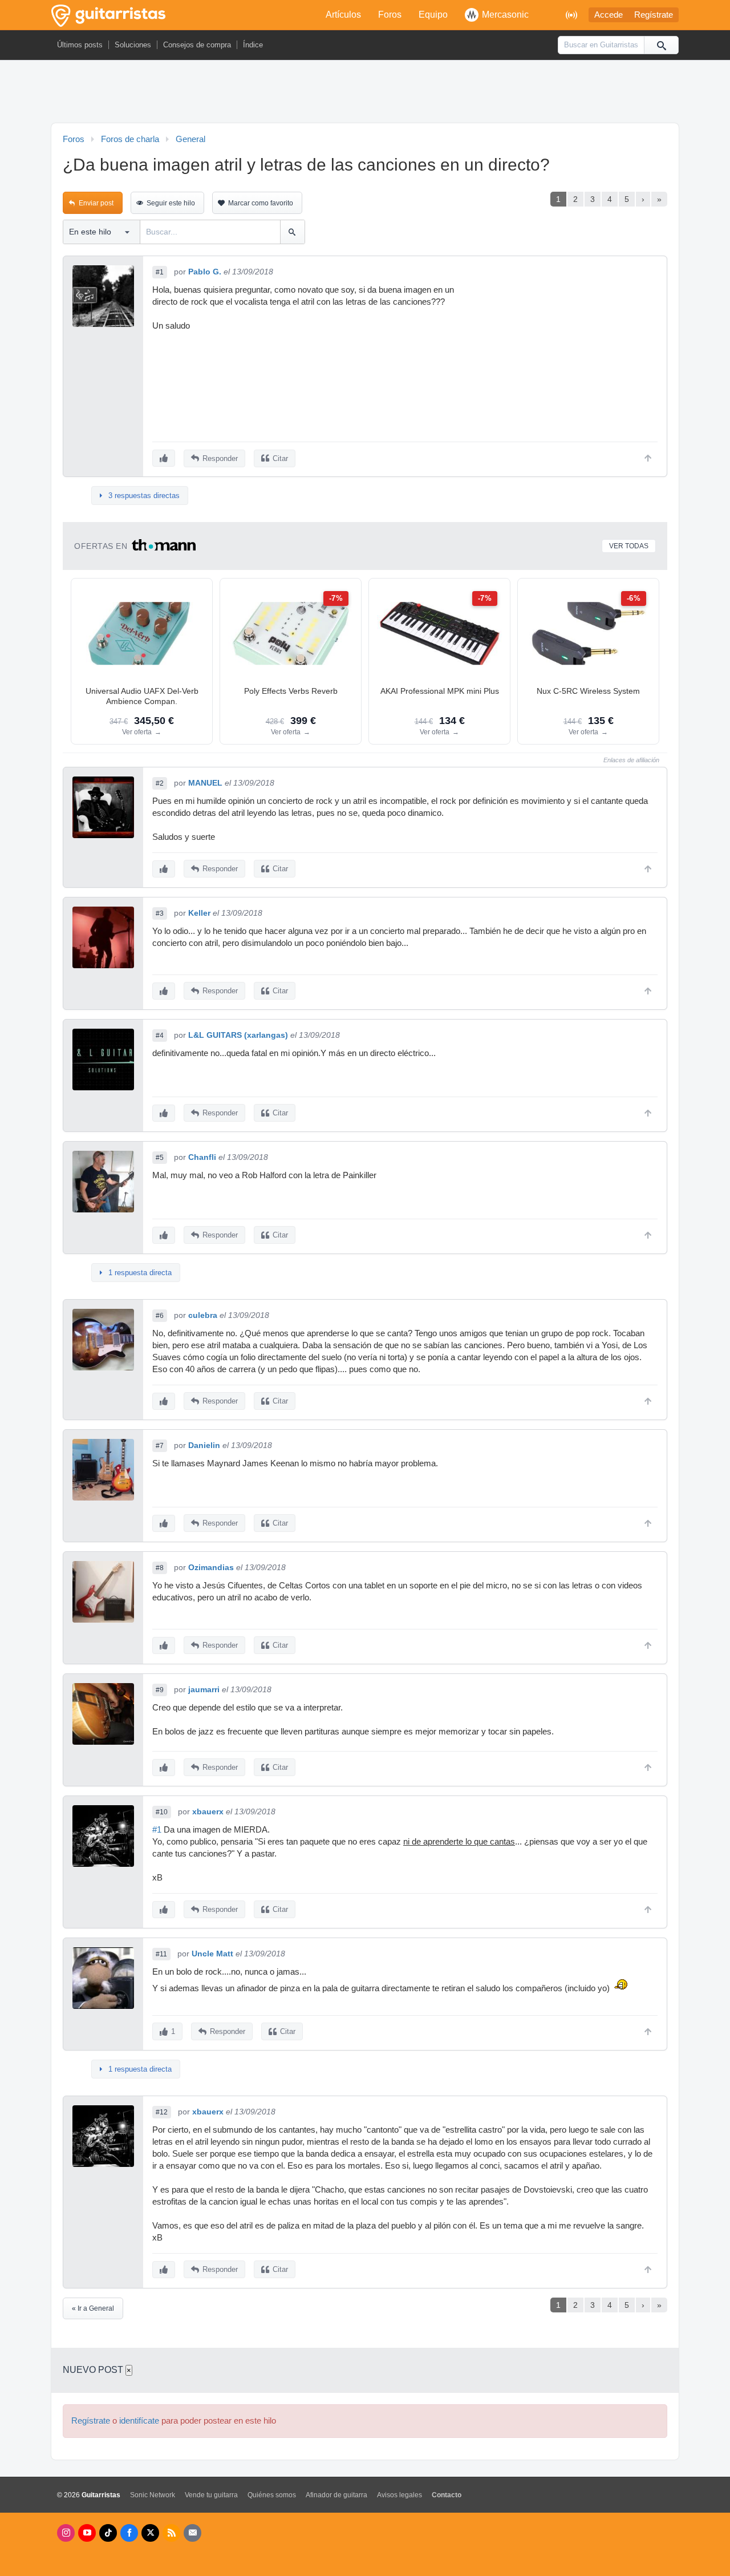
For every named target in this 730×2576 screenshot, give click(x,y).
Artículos (343, 15)
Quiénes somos (272, 2495)
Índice (253, 45)
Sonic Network (153, 2495)
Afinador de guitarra (336, 2495)
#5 (160, 1158)
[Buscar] (661, 45)
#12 (162, 2112)
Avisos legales (400, 2495)
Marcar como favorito (261, 203)
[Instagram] (66, 2533)
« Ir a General (93, 2308)
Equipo (433, 15)
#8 (160, 1568)
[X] (150, 2533)
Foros (390, 15)
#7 (160, 1446)
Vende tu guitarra (211, 2495)
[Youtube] (87, 2533)
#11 (161, 1954)
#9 (160, 1690)
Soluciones (133, 45)
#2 (160, 783)
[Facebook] (129, 2533)
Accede (609, 15)
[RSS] (171, 2533)
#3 (160, 913)
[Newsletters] (192, 2533)
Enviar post (96, 203)
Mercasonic (505, 15)
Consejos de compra (197, 45)
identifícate (139, 2421)
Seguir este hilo (171, 203)
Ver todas (629, 546)
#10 (162, 1812)
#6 (160, 1316)
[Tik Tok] (108, 2533)
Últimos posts (80, 45)
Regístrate (654, 15)
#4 (160, 1036)
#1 (160, 272)
